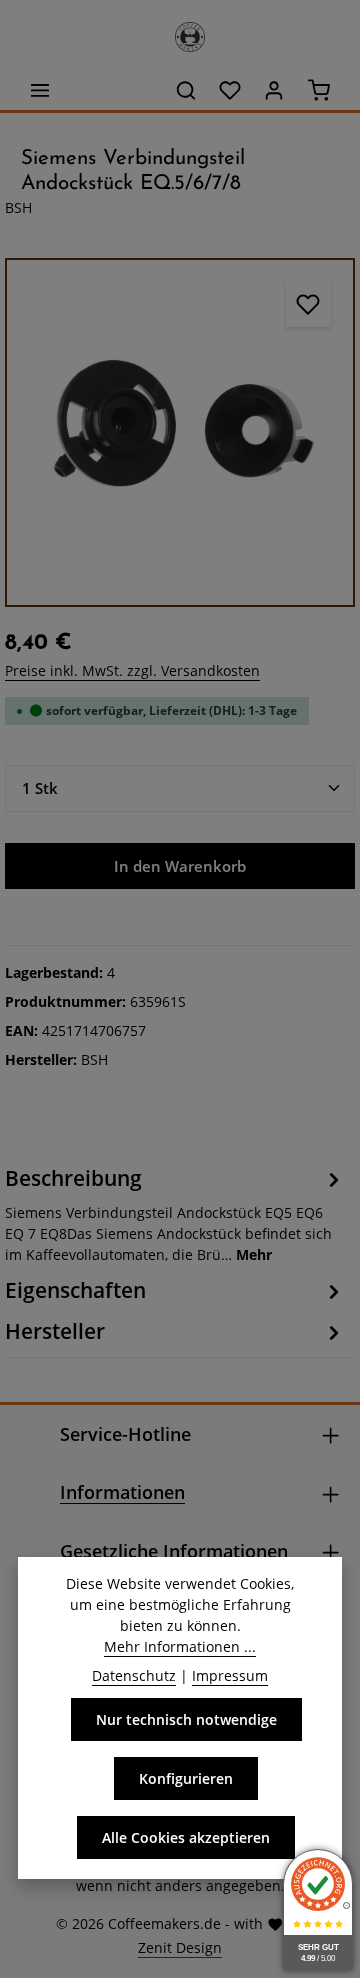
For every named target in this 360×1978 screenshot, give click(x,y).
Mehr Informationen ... (180, 1646)
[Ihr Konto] (274, 90)
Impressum (230, 1675)
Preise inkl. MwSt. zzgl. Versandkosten (132, 670)
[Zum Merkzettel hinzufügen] (308, 304)
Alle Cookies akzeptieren (186, 1837)
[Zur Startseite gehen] (180, 32)
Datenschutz (134, 1675)
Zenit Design (180, 1947)
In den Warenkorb (180, 866)
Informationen (122, 1492)
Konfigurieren (186, 1778)
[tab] (175, 1214)
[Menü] (40, 90)
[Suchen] (186, 90)
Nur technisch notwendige (186, 1719)
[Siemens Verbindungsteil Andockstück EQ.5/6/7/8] (180, 433)
